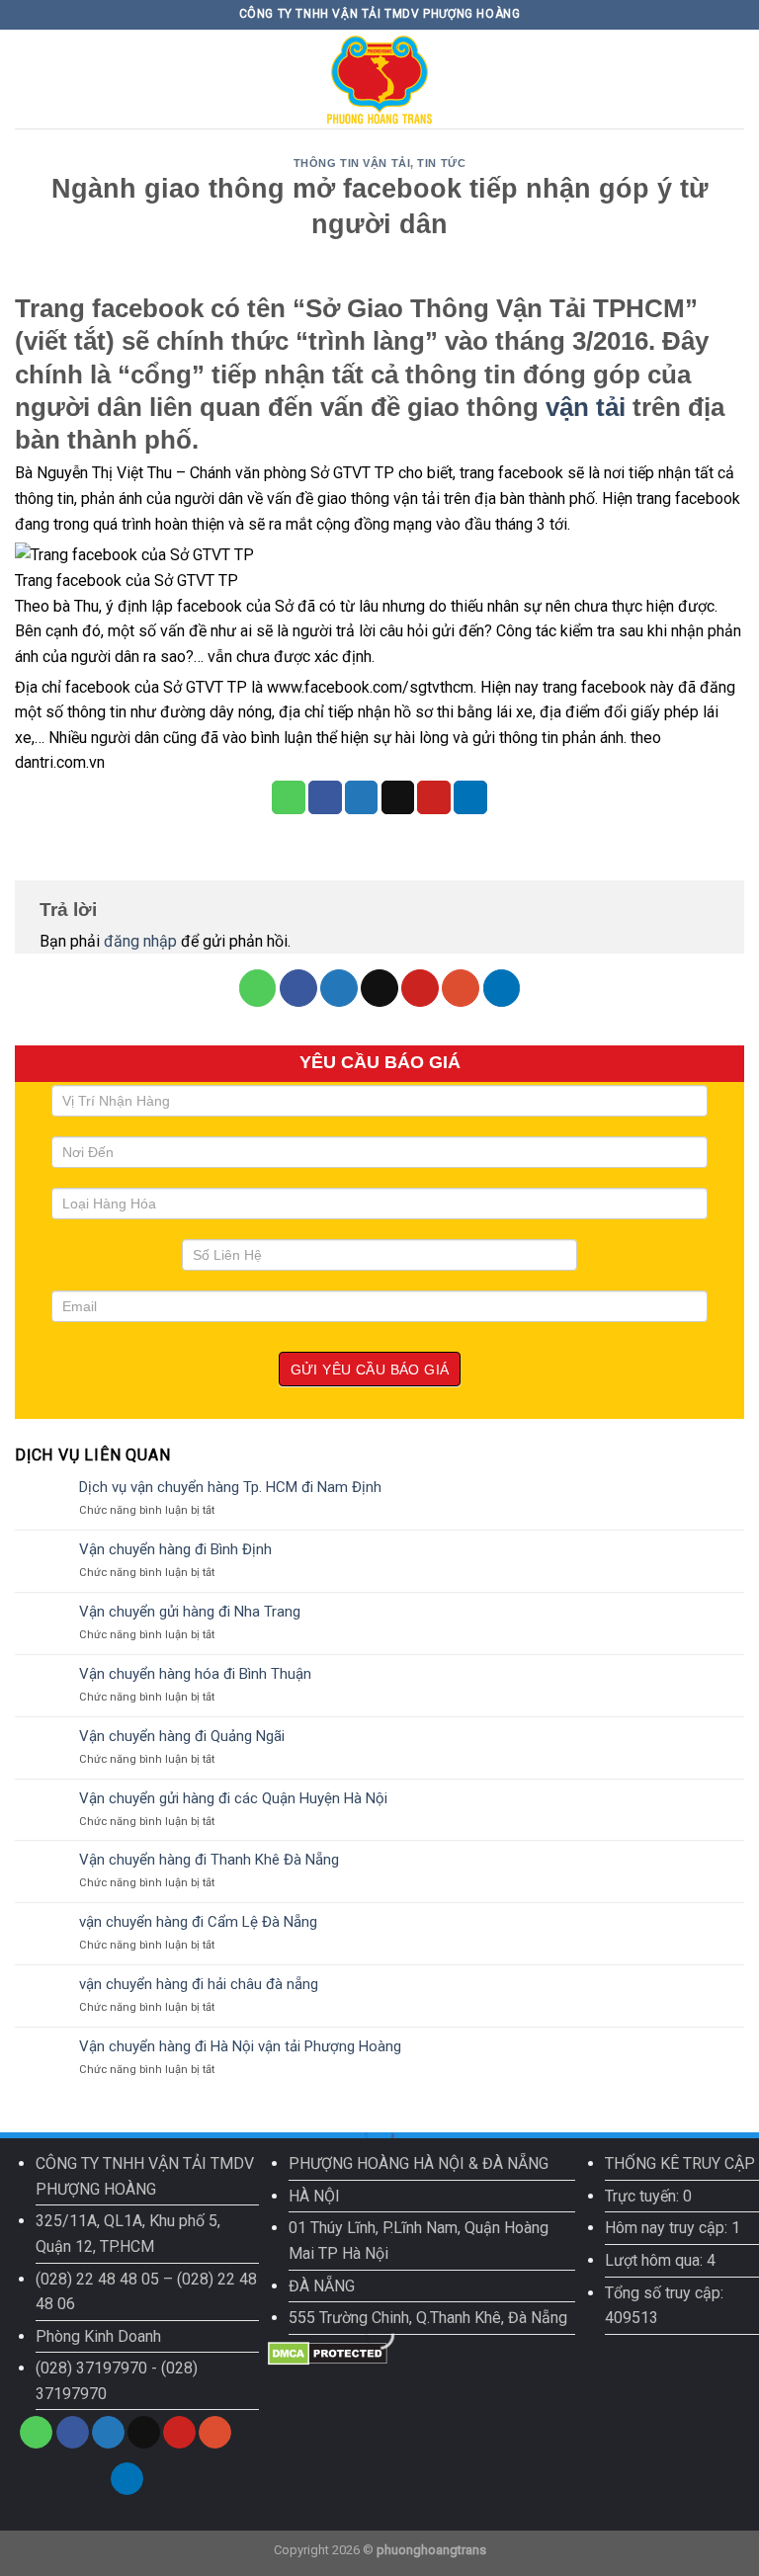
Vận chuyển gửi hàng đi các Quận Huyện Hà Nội (233, 1798)
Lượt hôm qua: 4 (660, 2260)
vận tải (586, 407)
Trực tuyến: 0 (648, 2196)
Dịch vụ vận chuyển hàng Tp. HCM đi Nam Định (230, 1487)
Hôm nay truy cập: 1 (673, 2228)
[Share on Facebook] (325, 797)
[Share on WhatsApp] (289, 797)
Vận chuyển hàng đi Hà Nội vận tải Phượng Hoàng (240, 2046)
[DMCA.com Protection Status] (328, 2352)
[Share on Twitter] (362, 797)
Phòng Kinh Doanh (98, 2336)
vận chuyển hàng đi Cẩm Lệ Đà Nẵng (198, 1922)
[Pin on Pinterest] (434, 797)
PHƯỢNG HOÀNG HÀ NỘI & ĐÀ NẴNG (419, 2163)
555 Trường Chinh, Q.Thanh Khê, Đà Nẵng (428, 2318)
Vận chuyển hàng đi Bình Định (175, 1549)
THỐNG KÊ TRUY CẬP (680, 2163)
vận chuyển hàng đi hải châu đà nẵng (199, 1984)
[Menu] (27, 79)
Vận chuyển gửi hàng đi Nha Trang (190, 1612)
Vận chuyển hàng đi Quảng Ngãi (182, 1736)
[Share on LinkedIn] (470, 797)
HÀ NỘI (314, 2196)
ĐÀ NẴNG (322, 2286)
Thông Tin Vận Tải (352, 163)
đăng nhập (140, 941)
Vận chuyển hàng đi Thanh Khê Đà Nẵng (209, 1860)
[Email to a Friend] (398, 797)
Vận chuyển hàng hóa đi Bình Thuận (195, 1674)
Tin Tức (441, 163)
